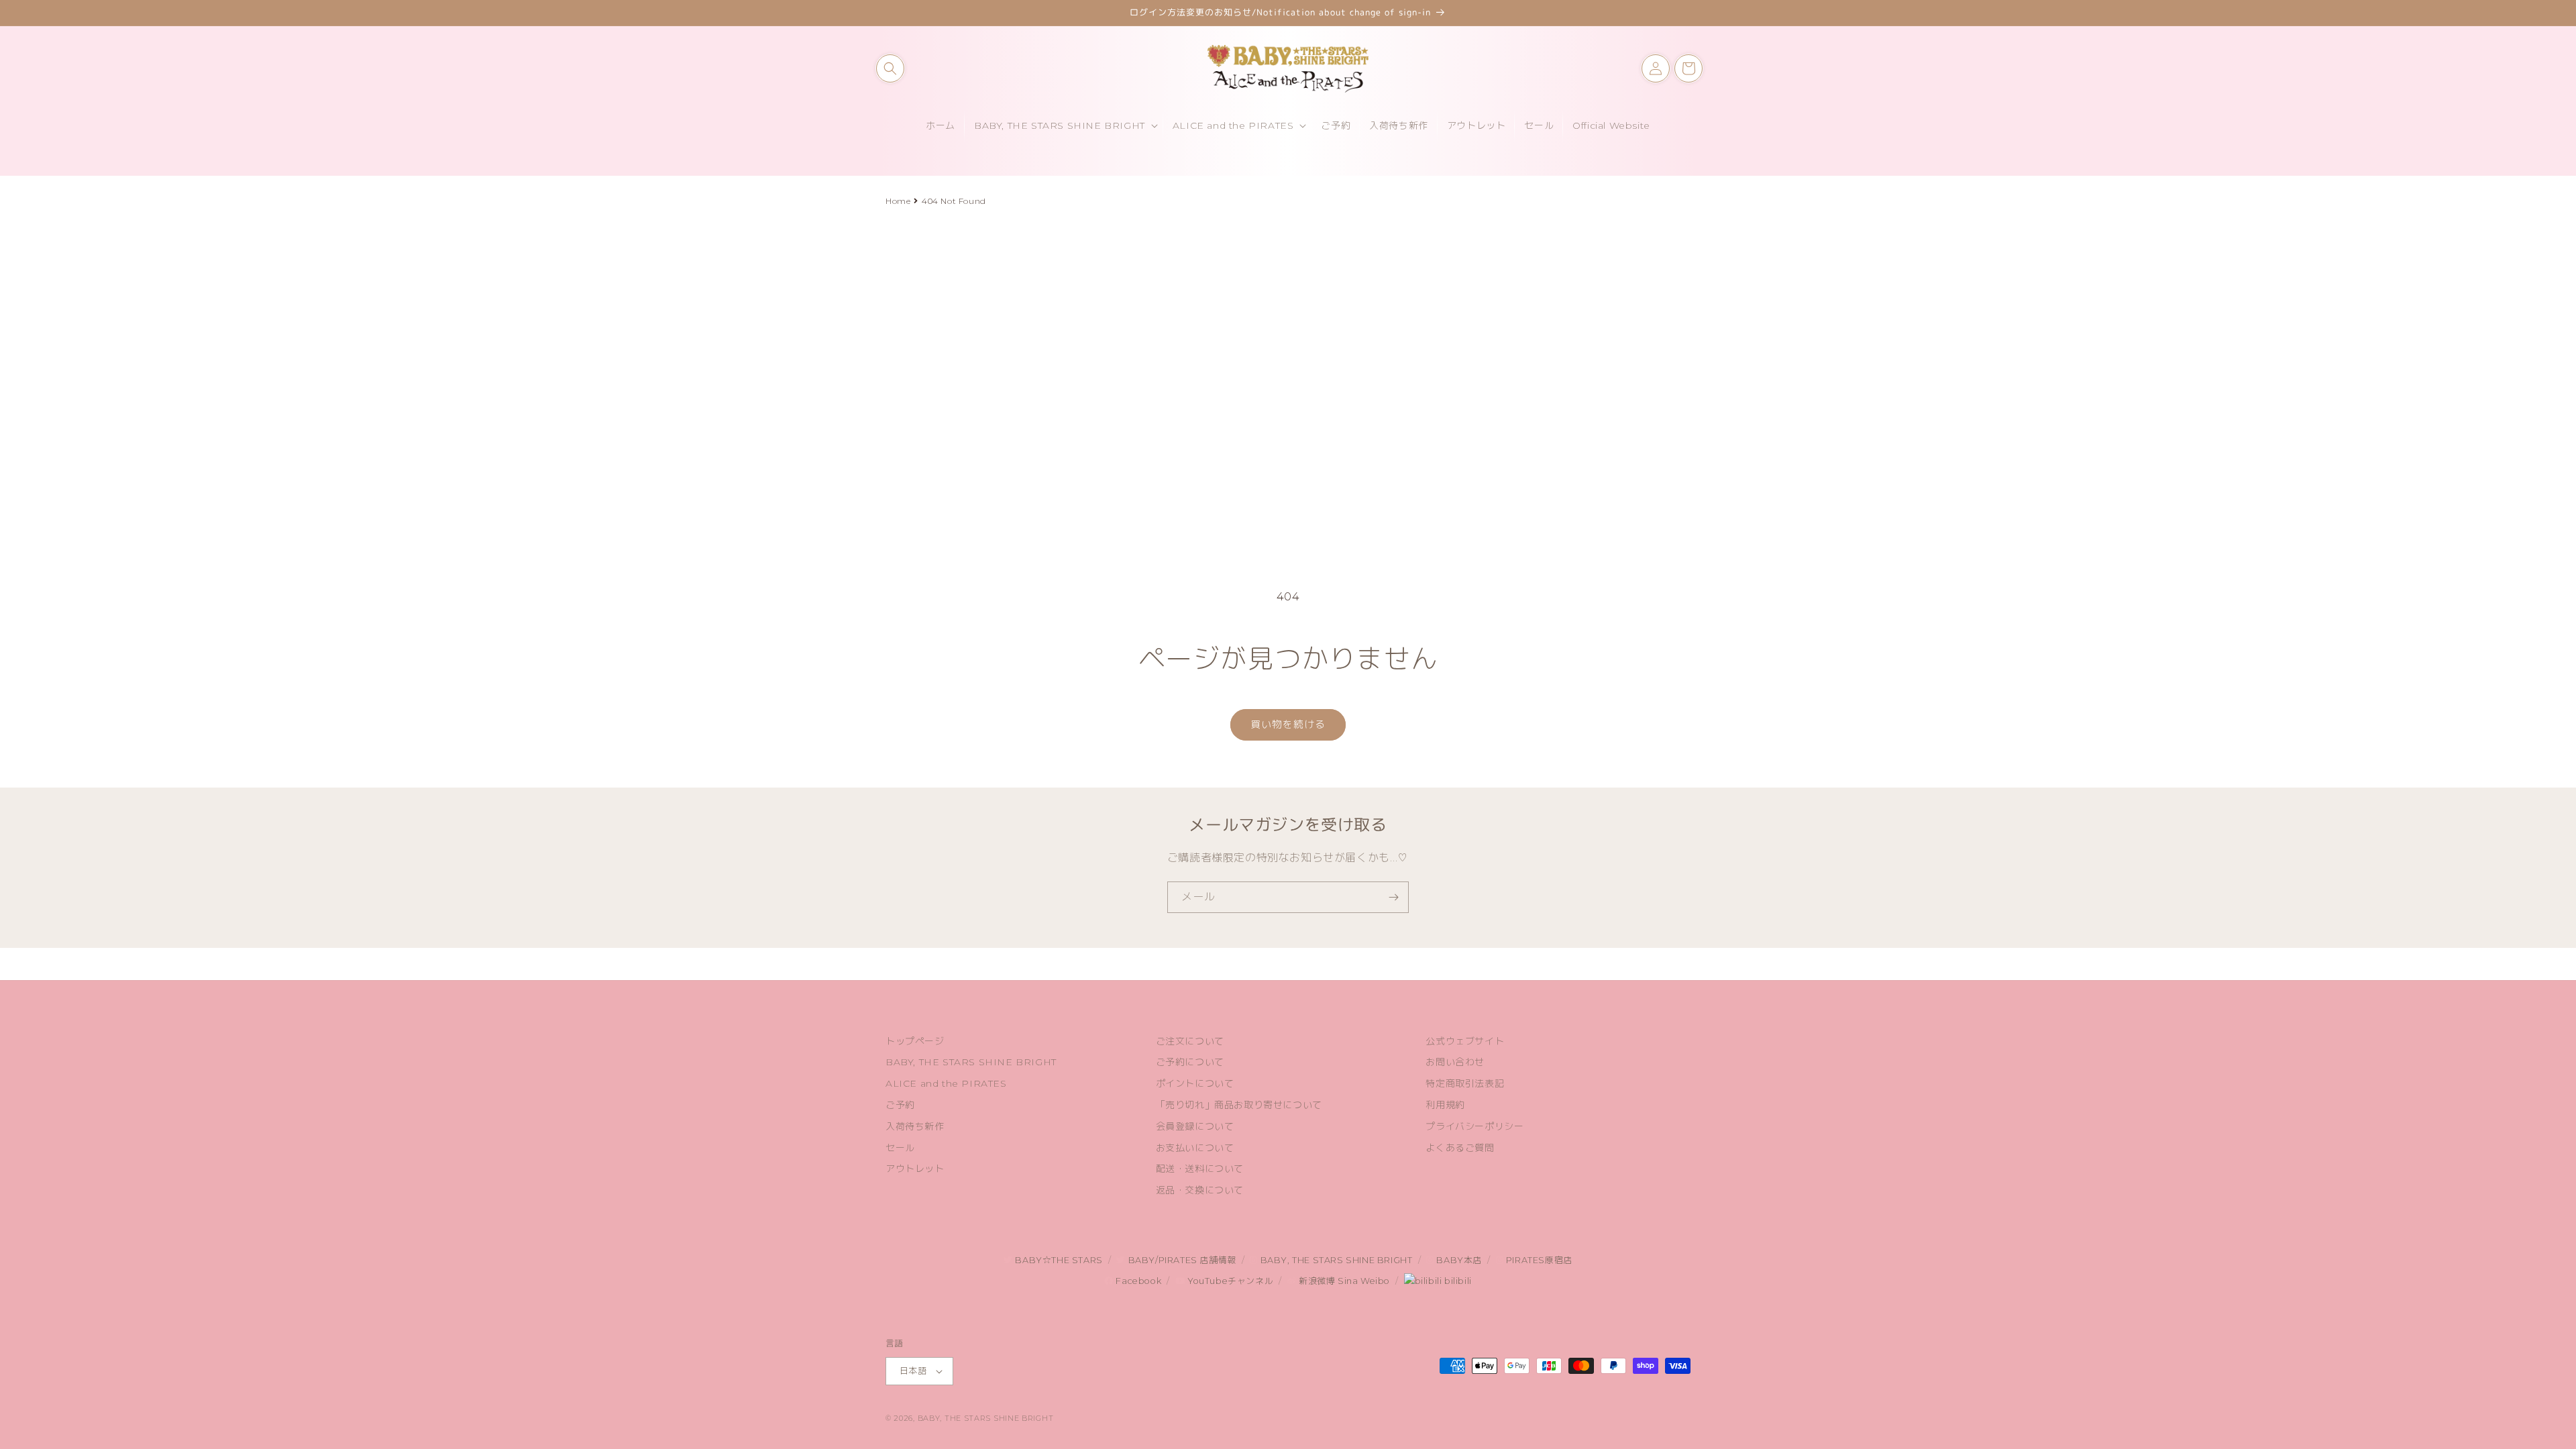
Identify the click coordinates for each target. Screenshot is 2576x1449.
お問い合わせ (1455, 1062)
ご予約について (1190, 1062)
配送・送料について (1200, 1169)
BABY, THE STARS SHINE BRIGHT (971, 1062)
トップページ (915, 1041)
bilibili (1456, 1281)
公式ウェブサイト (1465, 1041)
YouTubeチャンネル (1229, 1281)
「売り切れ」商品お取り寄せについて (1239, 1105)
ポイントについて (1195, 1083)
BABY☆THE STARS (1058, 1260)
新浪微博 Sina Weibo (1343, 1281)
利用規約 (1445, 1105)
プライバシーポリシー (1474, 1126)
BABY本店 (1458, 1260)
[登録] (1393, 897)
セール (900, 1148)
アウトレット (915, 1169)
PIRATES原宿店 (1538, 1260)
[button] (890, 68)
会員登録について (1195, 1126)
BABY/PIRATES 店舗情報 (1181, 1260)
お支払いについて (1195, 1148)
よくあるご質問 (1460, 1148)
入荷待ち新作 (915, 1126)
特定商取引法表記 (1465, 1083)
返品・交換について (1200, 1190)
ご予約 (900, 1105)
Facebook (1137, 1281)
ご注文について (1190, 1041)
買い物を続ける (1288, 724)
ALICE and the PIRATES (946, 1083)
